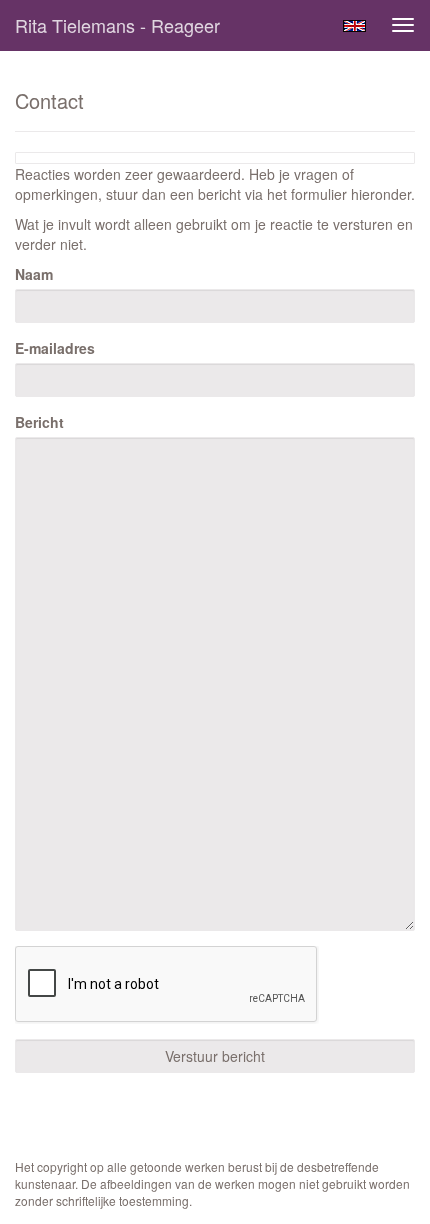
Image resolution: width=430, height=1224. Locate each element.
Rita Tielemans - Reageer (117, 25)
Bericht (39, 422)
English (354, 26)
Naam (34, 274)
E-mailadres (55, 348)
